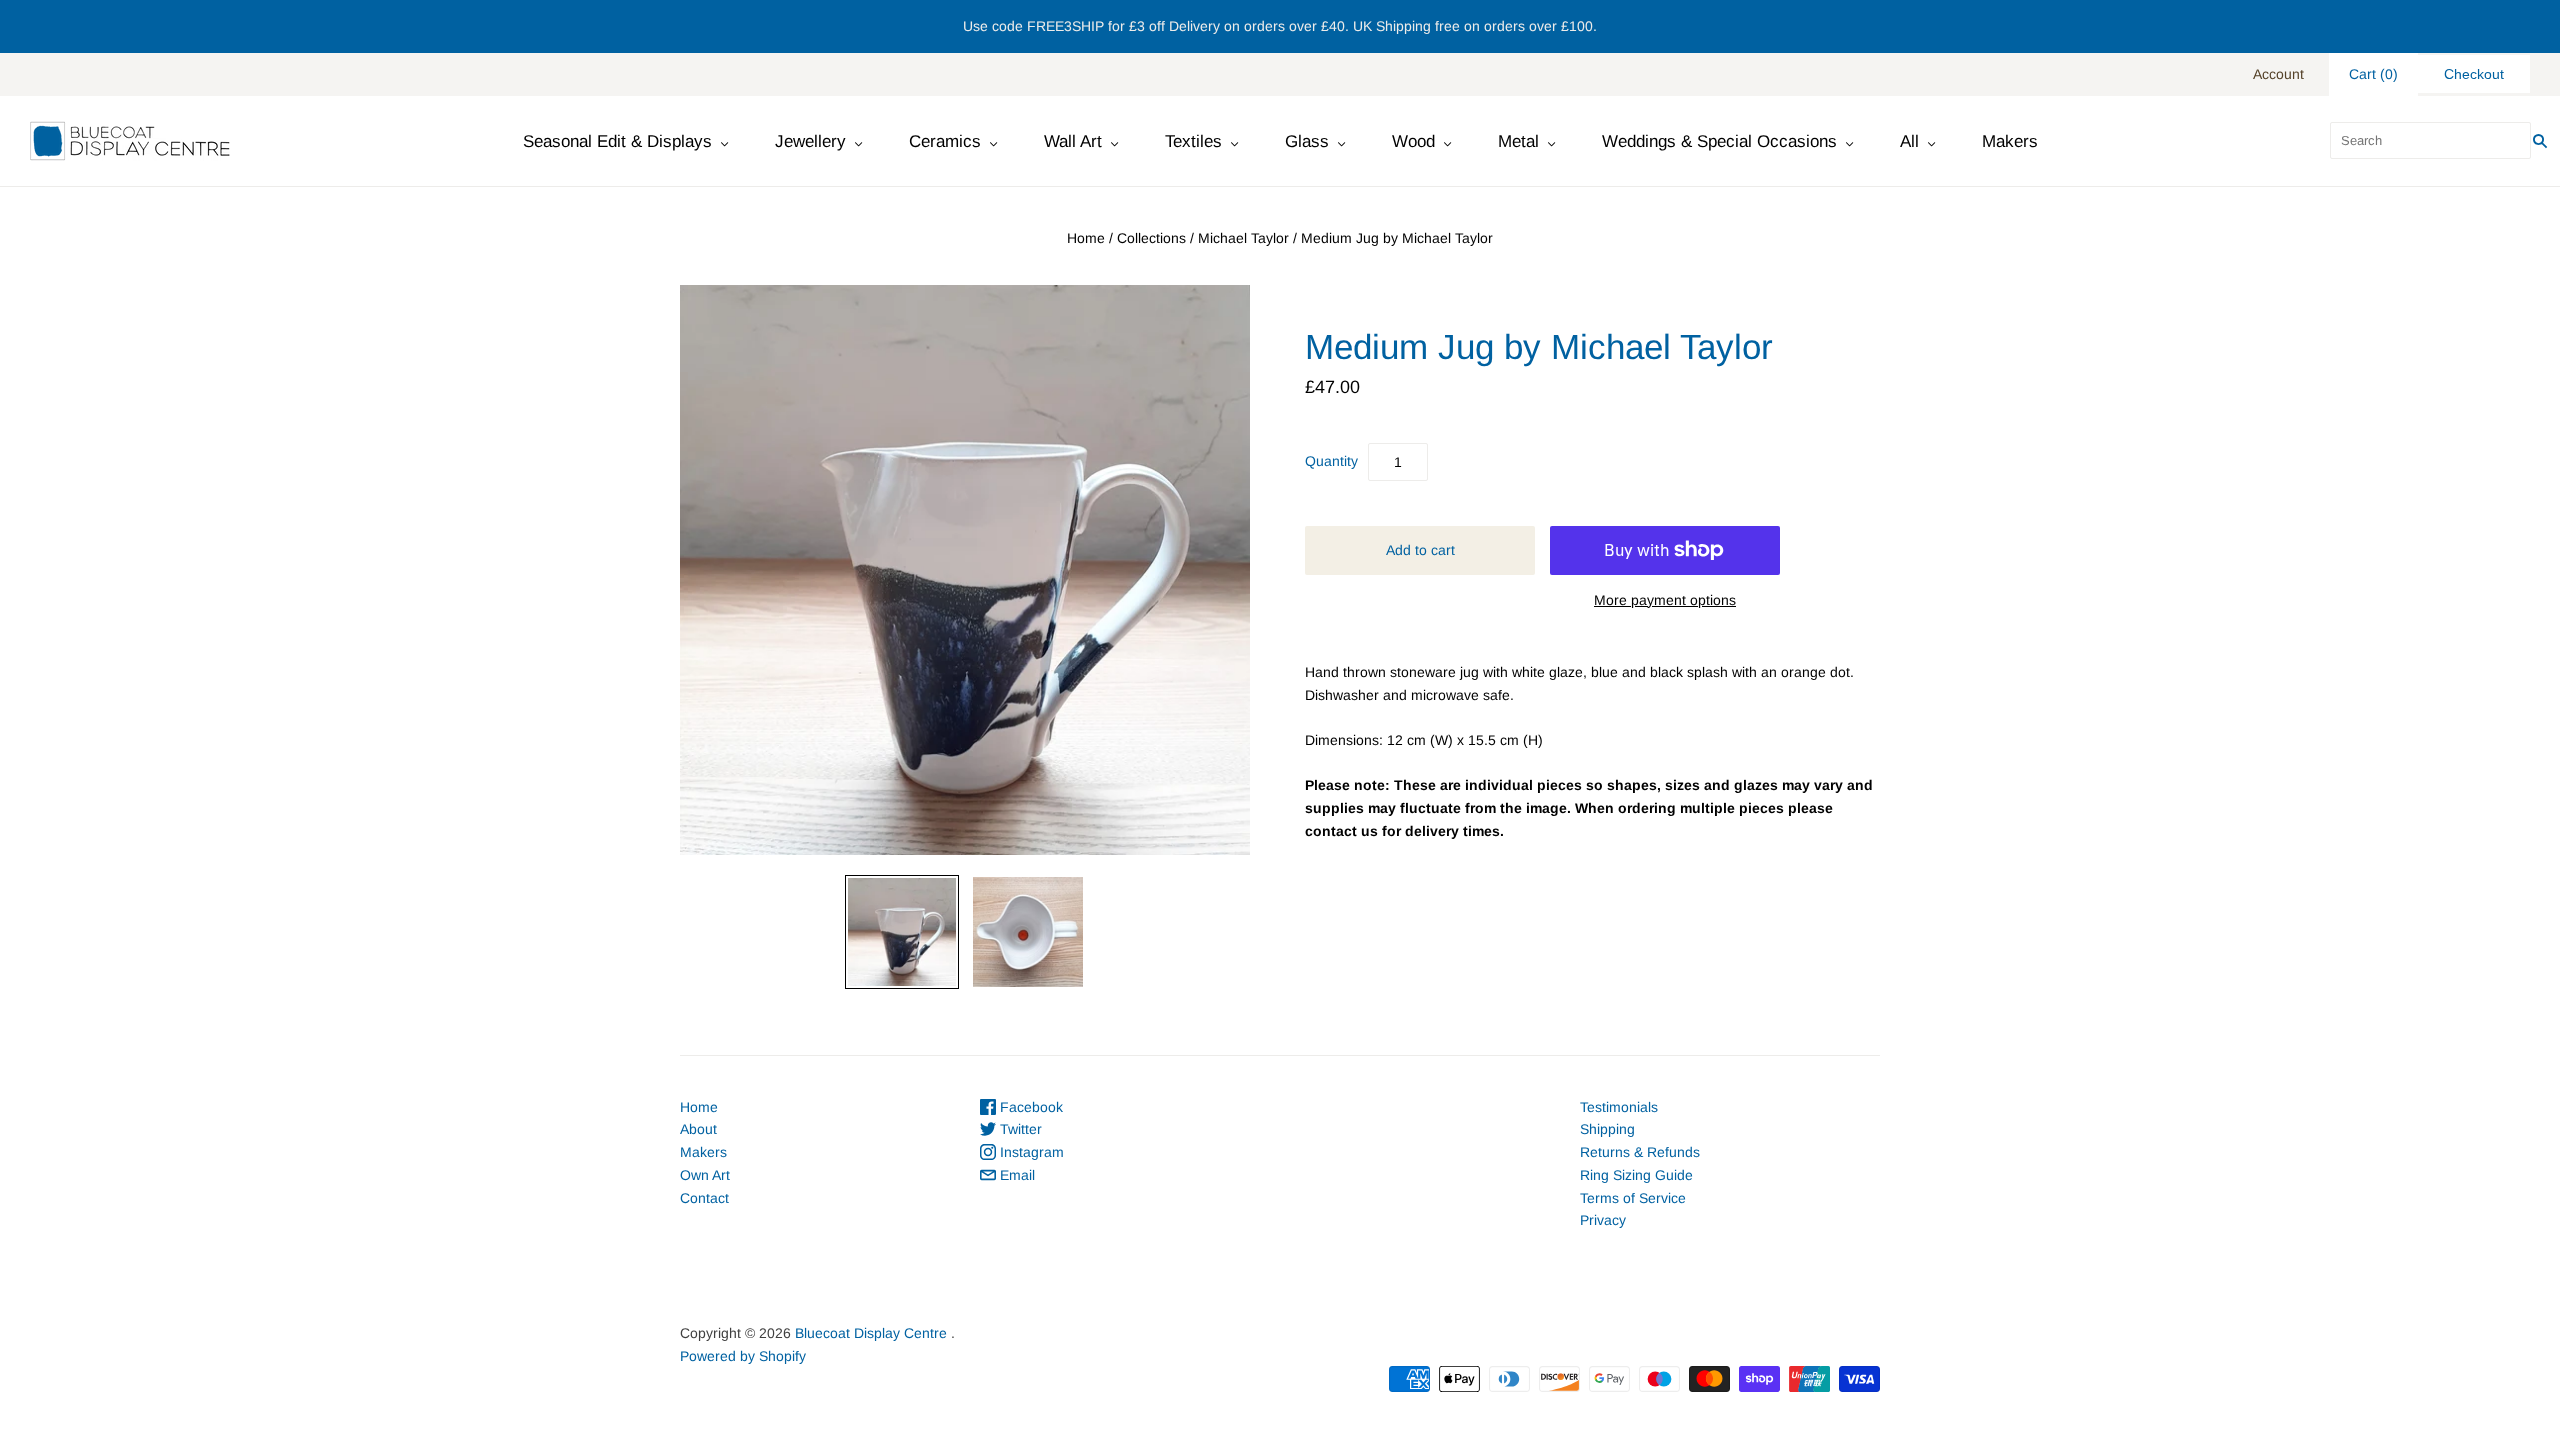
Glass (1307, 141)
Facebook (1029, 1107)
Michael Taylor (1243, 238)
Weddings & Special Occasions (1719, 141)
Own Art (705, 1175)
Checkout (2474, 74)
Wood (1413, 141)
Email (1015, 1175)
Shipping (1607, 1129)
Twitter (1019, 1129)
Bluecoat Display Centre (871, 1333)
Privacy (1603, 1220)
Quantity (1331, 461)
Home (1086, 238)
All (1909, 141)
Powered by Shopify (743, 1356)
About (698, 1129)
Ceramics (945, 141)
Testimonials (1619, 1107)
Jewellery (810, 141)
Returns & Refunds (1640, 1152)
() (2373, 74)
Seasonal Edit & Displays (617, 141)
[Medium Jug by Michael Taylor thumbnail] (902, 932)
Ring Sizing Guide (1636, 1175)
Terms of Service (1633, 1198)
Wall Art (1073, 141)
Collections (1151, 238)
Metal (1518, 141)
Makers (2010, 141)
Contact (704, 1198)
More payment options (1665, 600)
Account (2278, 74)
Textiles (1193, 141)
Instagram (1030, 1152)
